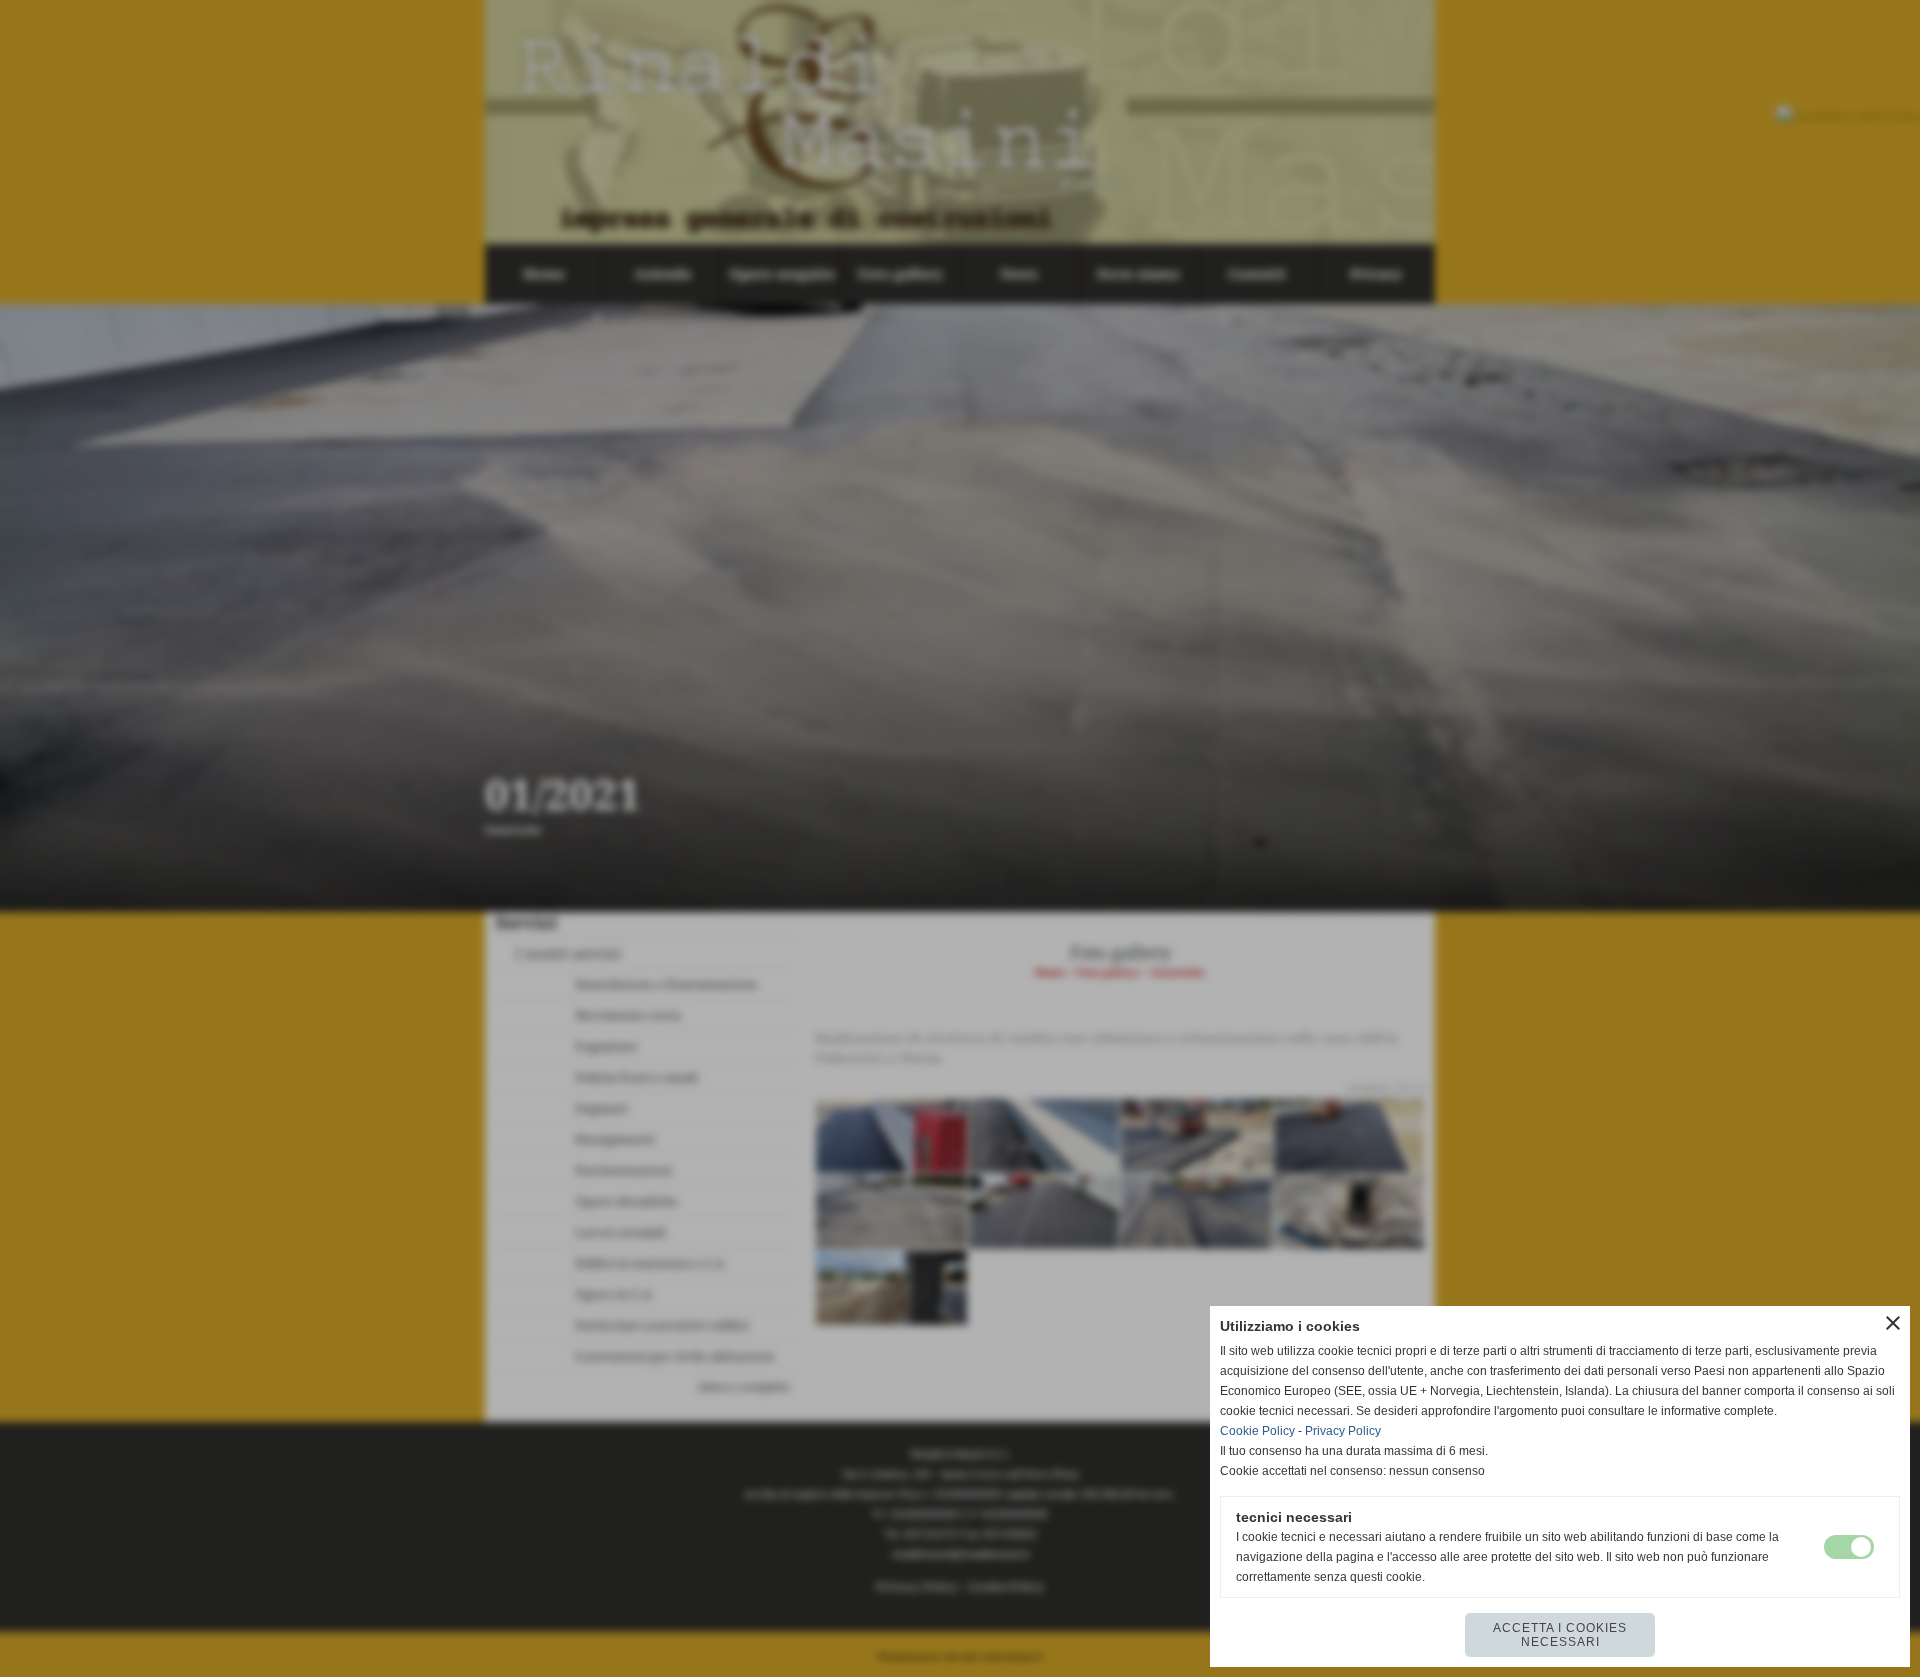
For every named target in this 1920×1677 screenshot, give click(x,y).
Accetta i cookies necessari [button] (1560, 1635)
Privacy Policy (1343, 1431)
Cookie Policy (1257, 1431)
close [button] (1893, 1323)
